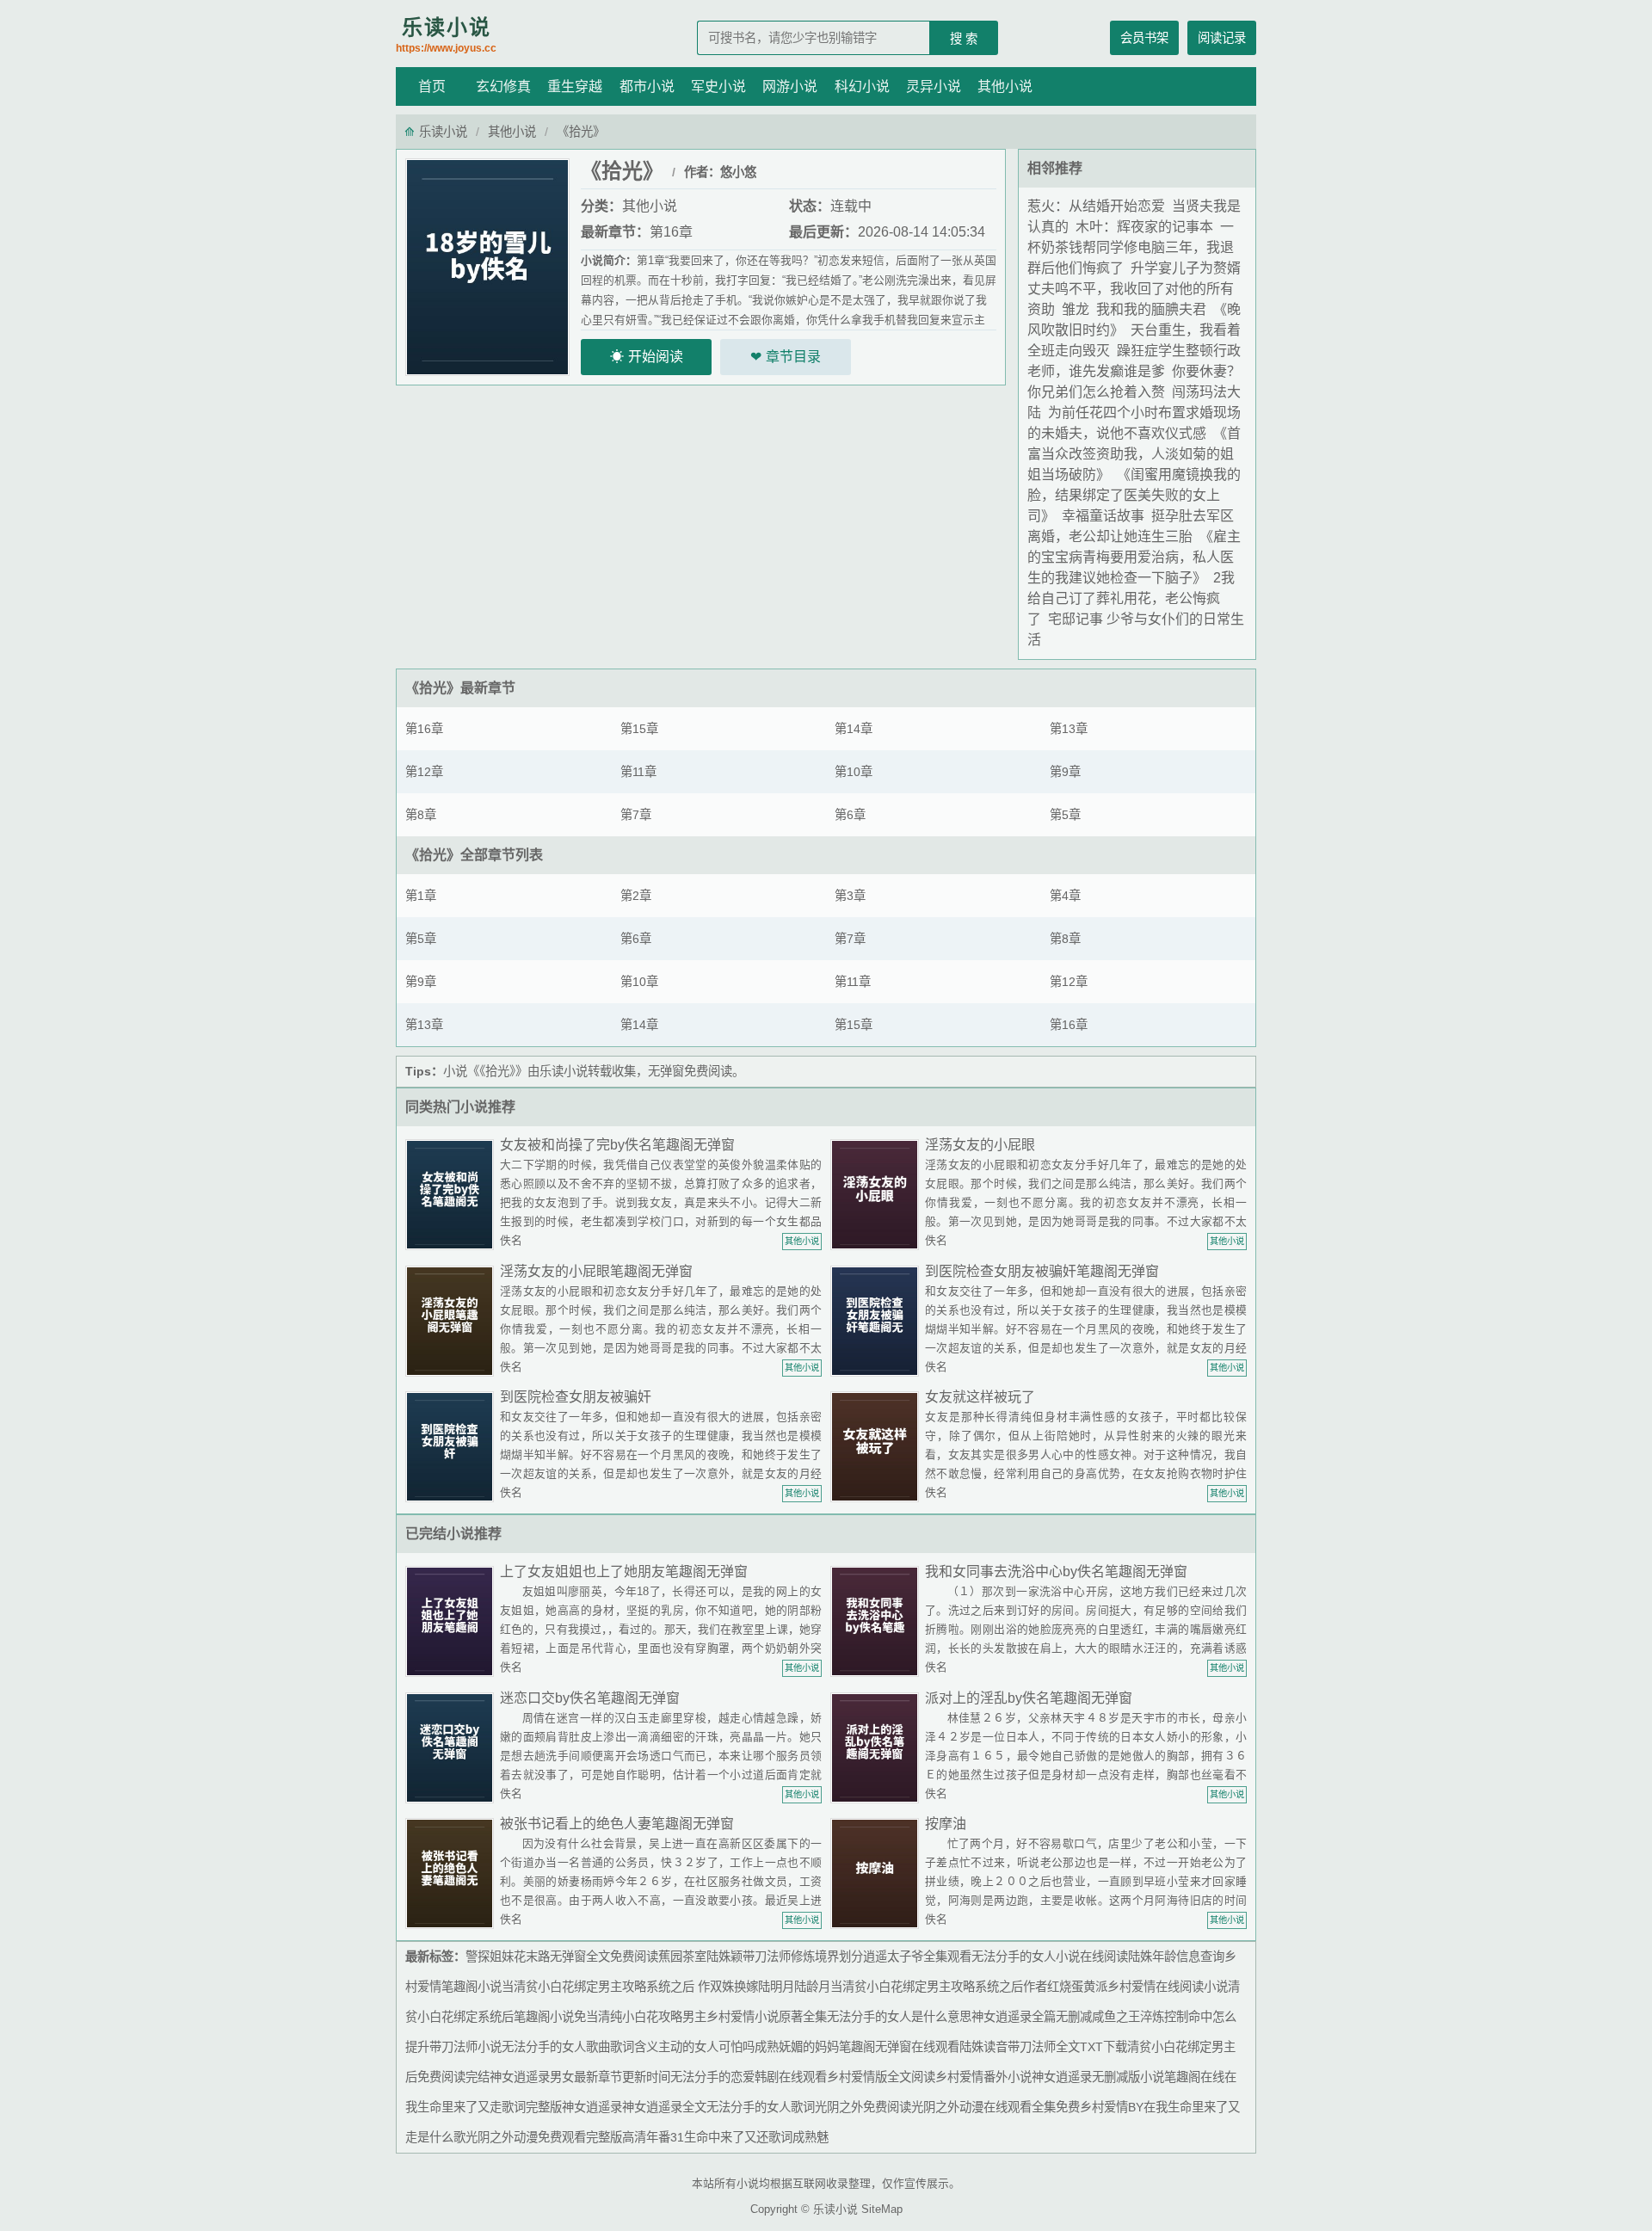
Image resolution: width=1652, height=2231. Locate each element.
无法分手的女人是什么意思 (899, 2017)
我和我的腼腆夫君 (1151, 309)
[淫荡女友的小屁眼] (878, 1194)
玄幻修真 (503, 86)
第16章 (671, 232)
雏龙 (1076, 309)
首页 (432, 86)
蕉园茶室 (682, 1957)
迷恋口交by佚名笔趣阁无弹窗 (590, 1698)
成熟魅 (811, 2137)
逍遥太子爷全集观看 (917, 1957)
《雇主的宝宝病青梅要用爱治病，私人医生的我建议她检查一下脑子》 (1134, 557)
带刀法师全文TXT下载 (1067, 2047)
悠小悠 (738, 172)
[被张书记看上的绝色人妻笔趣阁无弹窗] (453, 1873)
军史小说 (718, 86)
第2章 (636, 896)
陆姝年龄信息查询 (1176, 1957)
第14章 (854, 729)
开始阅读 (656, 357)
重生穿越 (575, 86)
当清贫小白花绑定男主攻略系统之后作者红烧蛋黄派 (969, 1987)
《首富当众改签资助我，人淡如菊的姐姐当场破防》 (1134, 454)
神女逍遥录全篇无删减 (1032, 2017)
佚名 (511, 1240)
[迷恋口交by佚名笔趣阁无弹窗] (453, 1747)
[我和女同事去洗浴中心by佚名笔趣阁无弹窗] (878, 1621)
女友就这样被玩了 (980, 1397)
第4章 (1065, 896)
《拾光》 (433, 688)
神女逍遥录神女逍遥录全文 (634, 2107)
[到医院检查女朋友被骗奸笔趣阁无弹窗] (878, 1320)
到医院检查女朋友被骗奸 (576, 1397)
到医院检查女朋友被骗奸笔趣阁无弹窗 (1042, 1271)
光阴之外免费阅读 (863, 2107)
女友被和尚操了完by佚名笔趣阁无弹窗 (617, 1145)
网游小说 (790, 86)
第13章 (1069, 729)
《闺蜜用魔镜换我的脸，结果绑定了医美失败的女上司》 (1134, 495)
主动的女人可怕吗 (706, 2047)
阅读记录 (1222, 38)
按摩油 (946, 1824)
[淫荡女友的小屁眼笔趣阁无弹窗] (453, 1320)
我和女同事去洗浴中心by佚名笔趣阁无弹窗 (1056, 1572)
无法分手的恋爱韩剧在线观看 (749, 2077)
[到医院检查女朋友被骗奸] (453, 1446)
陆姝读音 (983, 2047)
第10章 (854, 772)
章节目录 (793, 357)
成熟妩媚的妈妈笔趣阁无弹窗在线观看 (857, 2047)
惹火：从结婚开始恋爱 (1096, 206)
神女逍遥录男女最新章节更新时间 (580, 2077)
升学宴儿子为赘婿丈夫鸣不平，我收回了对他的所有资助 (1134, 289)
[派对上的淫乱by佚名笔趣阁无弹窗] (878, 1747)
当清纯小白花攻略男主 (646, 2017)
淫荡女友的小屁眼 (980, 1145)
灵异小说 (934, 86)
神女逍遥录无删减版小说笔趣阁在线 (1128, 2077)
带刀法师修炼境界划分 (803, 1957)
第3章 (850, 896)
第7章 (636, 815)
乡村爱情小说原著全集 (767, 2017)
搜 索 (964, 39)
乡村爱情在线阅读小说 (1168, 1987)
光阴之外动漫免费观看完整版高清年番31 (575, 2137)
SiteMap (882, 2209)
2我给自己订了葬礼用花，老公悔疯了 (1131, 598)
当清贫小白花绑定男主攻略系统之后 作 (606, 1987)
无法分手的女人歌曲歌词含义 (580, 2047)
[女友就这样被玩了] (878, 1446)
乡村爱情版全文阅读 (881, 2077)
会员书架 (1144, 38)
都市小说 (647, 86)
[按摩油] (878, 1873)
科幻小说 (862, 86)
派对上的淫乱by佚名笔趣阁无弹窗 (1029, 1698)
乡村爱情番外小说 (983, 2077)
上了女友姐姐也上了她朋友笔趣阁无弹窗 (624, 1572)
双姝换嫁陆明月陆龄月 (770, 1987)
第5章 (1065, 815)
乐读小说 (446, 35)
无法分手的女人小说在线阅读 (1050, 1957)
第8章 (421, 815)
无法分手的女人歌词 (761, 2107)
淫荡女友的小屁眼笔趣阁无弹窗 (596, 1271)
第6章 (850, 815)
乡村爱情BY (1112, 2107)
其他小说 (1005, 86)
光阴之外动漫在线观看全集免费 (996, 2107)
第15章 (639, 729)
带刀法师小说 (465, 2047)
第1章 (421, 896)
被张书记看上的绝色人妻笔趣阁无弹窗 (617, 1824)
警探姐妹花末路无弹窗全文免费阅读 (562, 1957)
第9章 (1065, 772)
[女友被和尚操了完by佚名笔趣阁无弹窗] (453, 1194)
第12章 (424, 772)
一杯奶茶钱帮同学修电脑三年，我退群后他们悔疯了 (1131, 247)
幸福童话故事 (1103, 516)
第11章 (638, 772)
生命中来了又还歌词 (738, 2137)
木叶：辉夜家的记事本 (1144, 227)
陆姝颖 (724, 1957)
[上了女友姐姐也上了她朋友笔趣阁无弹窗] (453, 1621)
